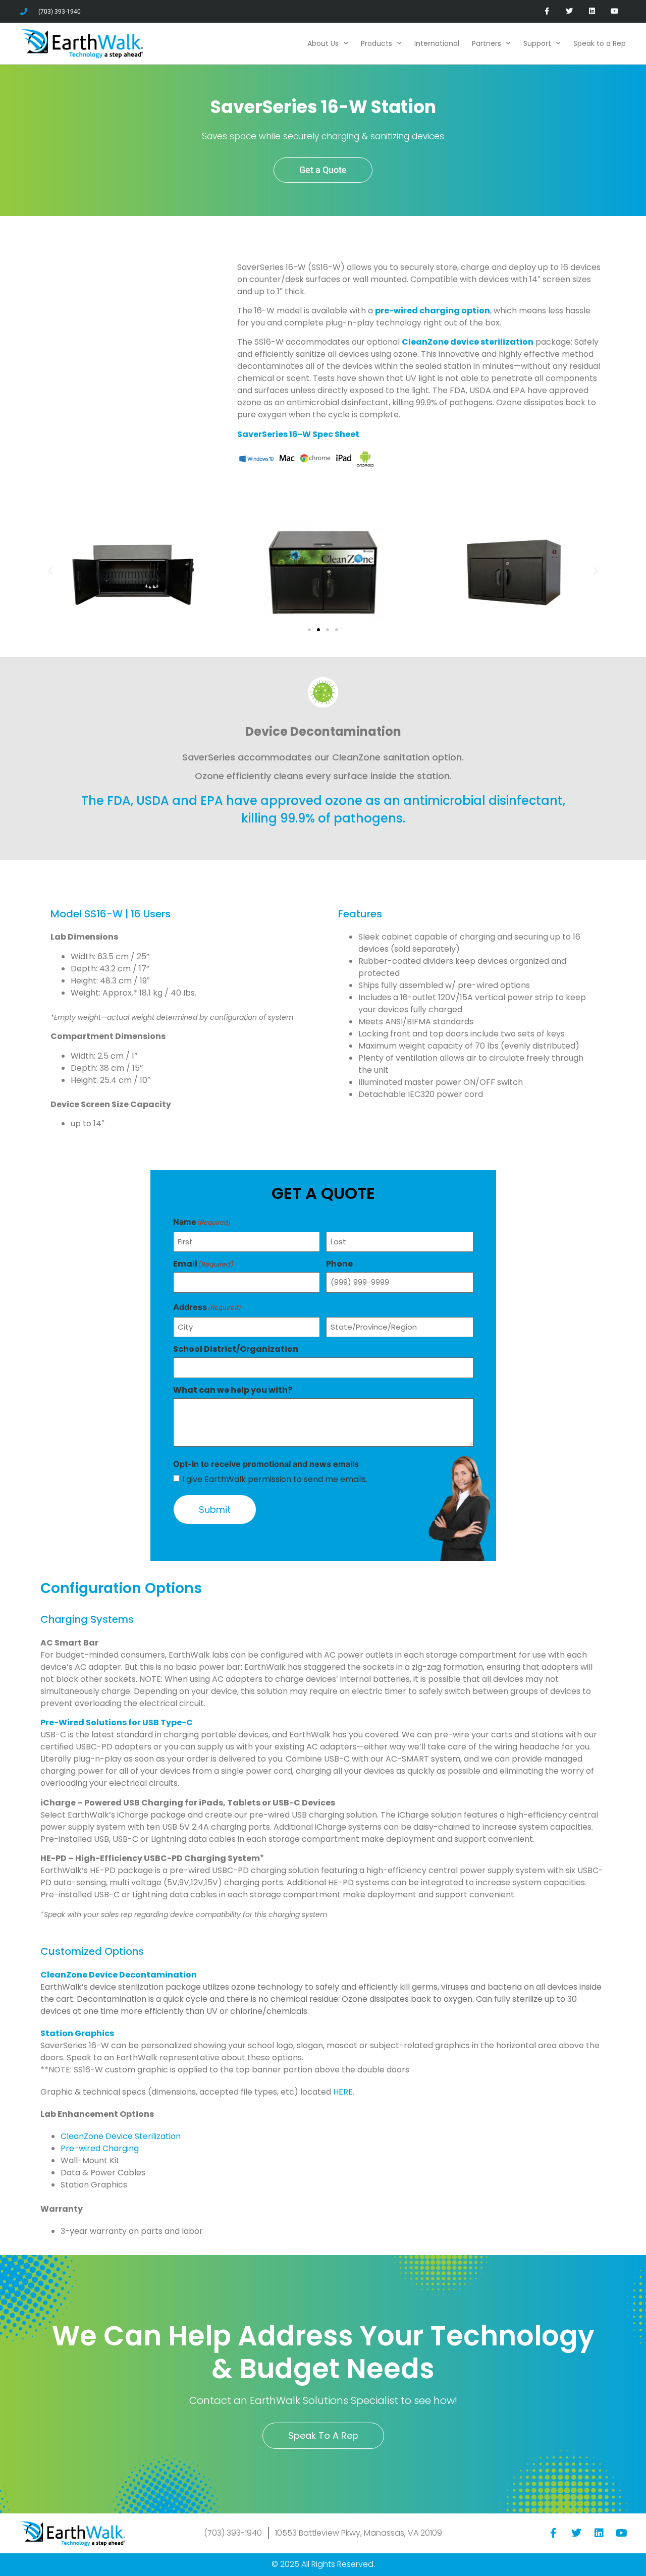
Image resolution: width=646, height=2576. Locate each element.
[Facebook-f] (547, 11)
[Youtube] (614, 11)
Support (537, 43)
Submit (215, 1510)
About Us (323, 43)
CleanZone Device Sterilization (121, 2136)
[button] (50, 571)
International (437, 43)
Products (376, 43)
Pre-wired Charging (100, 2148)
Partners (487, 43)
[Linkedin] (592, 11)
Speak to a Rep (600, 43)
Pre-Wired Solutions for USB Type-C (117, 1722)
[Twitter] (570, 11)
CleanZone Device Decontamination (119, 1975)
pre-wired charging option (433, 311)
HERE (343, 2092)
